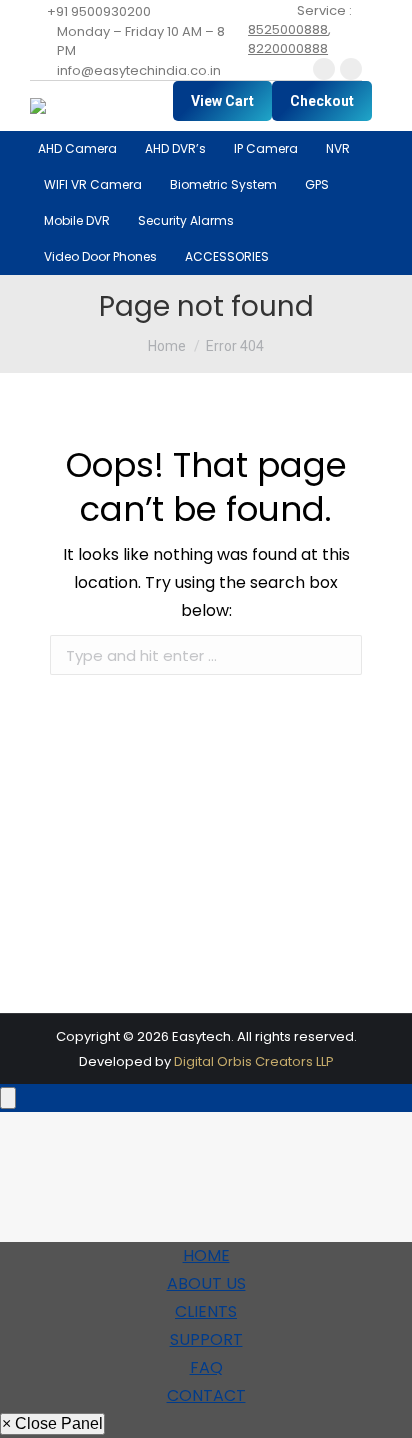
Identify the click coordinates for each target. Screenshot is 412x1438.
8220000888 (288, 48)
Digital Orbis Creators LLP (254, 1061)
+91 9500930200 (99, 11)
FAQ (206, 1367)
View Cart (222, 101)
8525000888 (288, 29)
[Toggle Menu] (8, 1098)
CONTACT (206, 1395)
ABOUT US (206, 1283)
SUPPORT (206, 1339)
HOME (206, 1255)
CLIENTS (206, 1311)
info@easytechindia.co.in (139, 70)
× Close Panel (52, 1423)
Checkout (322, 101)
